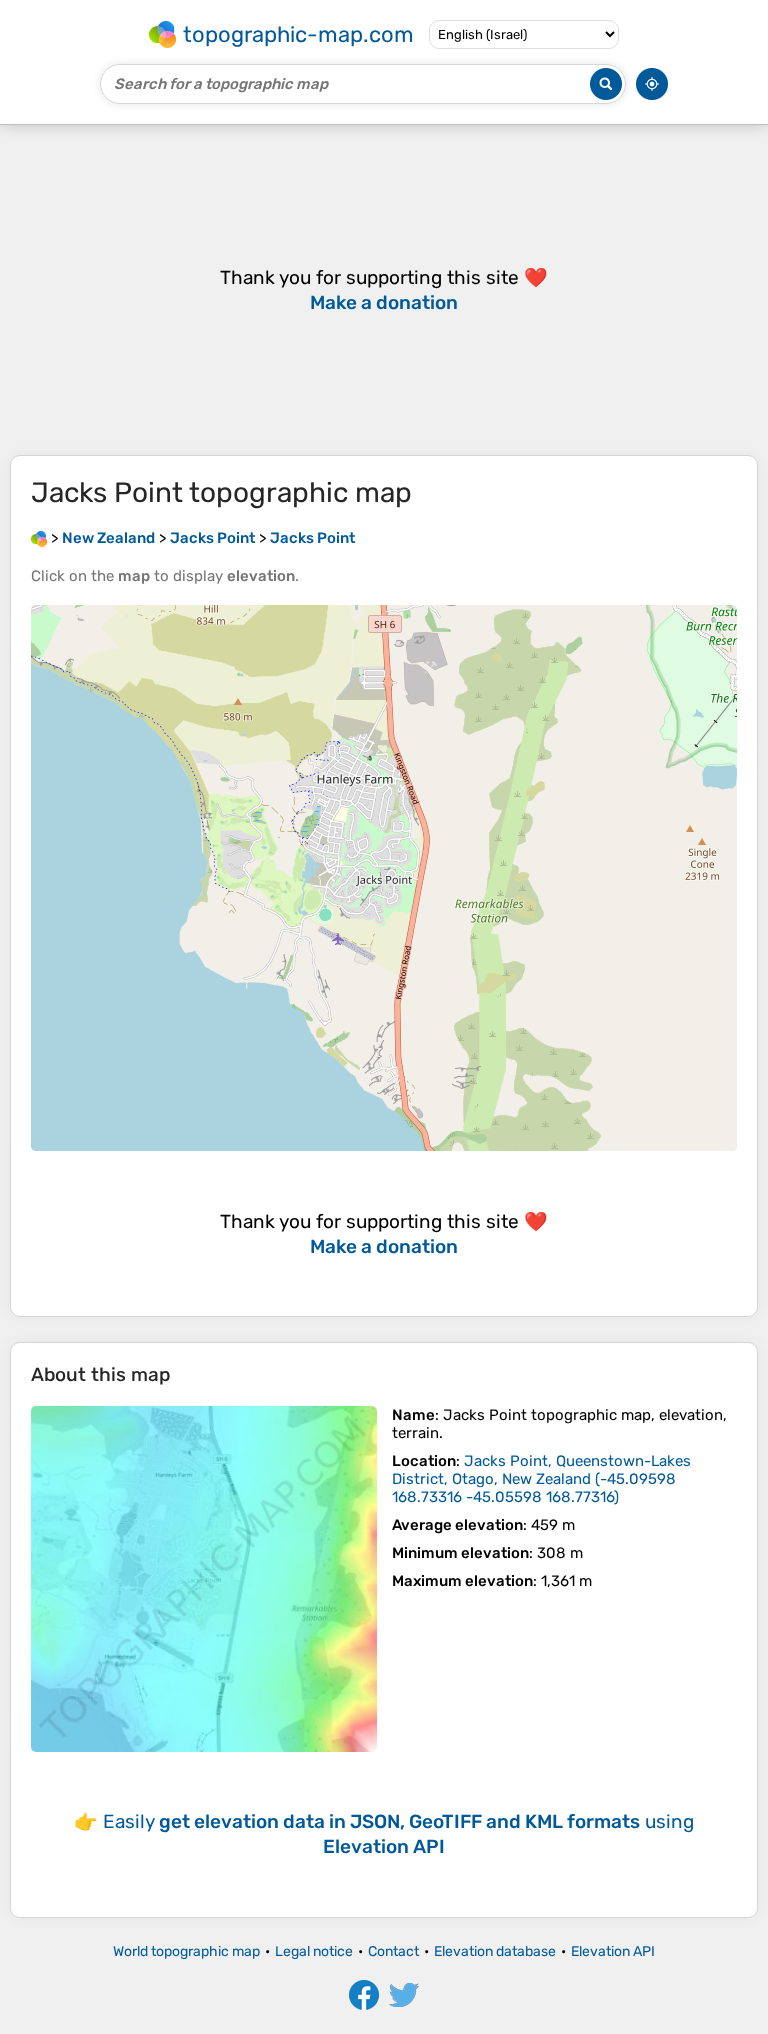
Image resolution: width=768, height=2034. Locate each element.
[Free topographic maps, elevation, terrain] (39, 538)
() (541, 1479)
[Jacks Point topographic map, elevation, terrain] (204, 1579)
